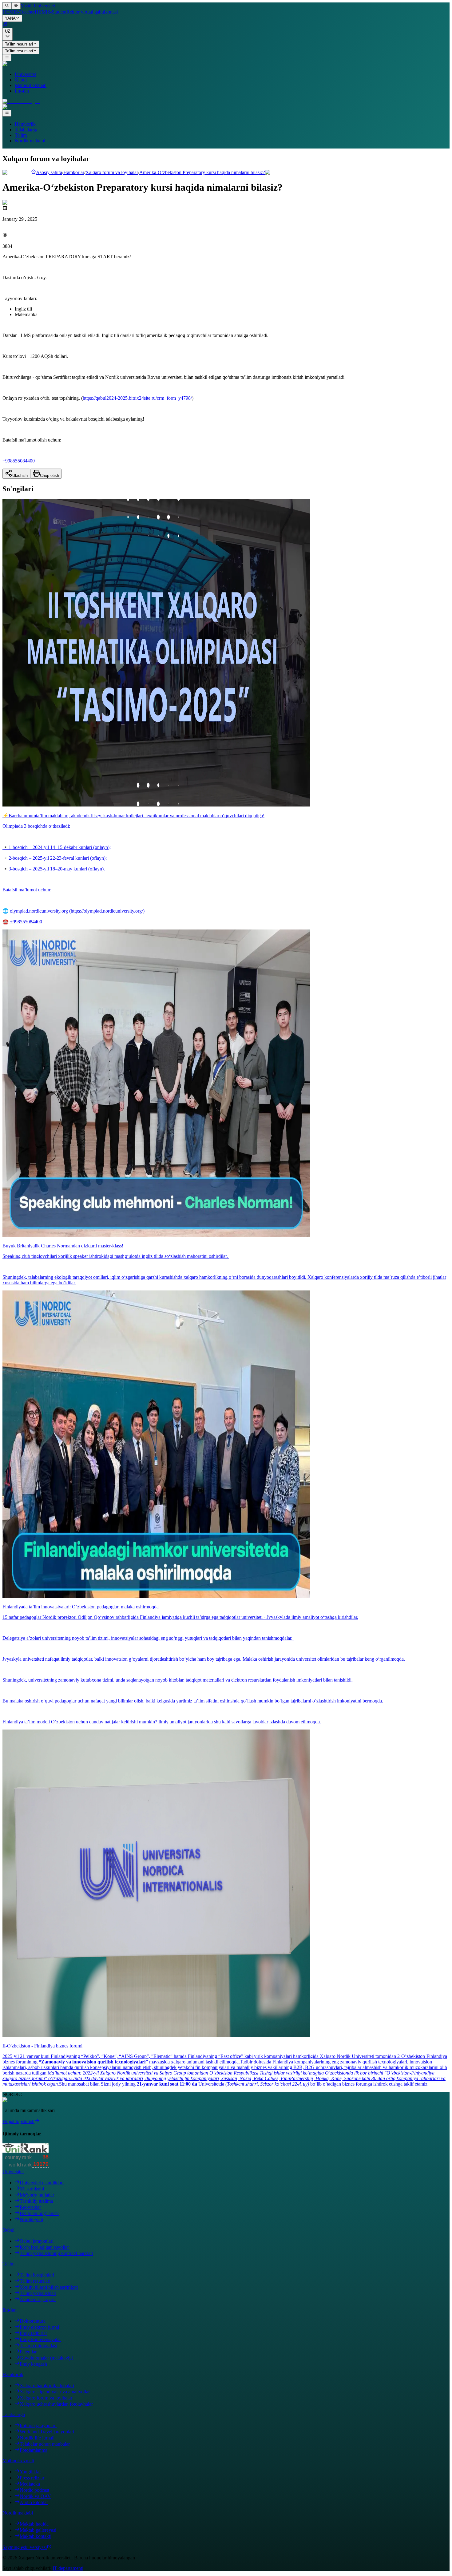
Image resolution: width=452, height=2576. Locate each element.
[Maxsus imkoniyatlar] (16, 6)
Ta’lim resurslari (19, 44)
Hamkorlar (74, 172)
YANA (10, 19)
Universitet (25, 74)
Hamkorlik (25, 124)
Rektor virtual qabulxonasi (92, 12)
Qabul (21, 80)
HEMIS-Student (51, 12)
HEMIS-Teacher (19, 12)
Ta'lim (21, 135)
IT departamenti (68, 2568)
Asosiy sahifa (49, 172)
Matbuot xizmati (31, 85)
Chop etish (50, 476)
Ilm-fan (22, 91)
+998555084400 (19, 461)
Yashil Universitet (38, 6)
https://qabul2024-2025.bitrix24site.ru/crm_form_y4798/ (137, 398)
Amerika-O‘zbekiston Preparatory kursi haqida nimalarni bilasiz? (202, 172)
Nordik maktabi (30, 141)
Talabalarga (26, 130)
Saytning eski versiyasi (25, 2547)
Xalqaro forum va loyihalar (112, 172)
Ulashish (20, 476)
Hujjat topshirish (18, 2121)
